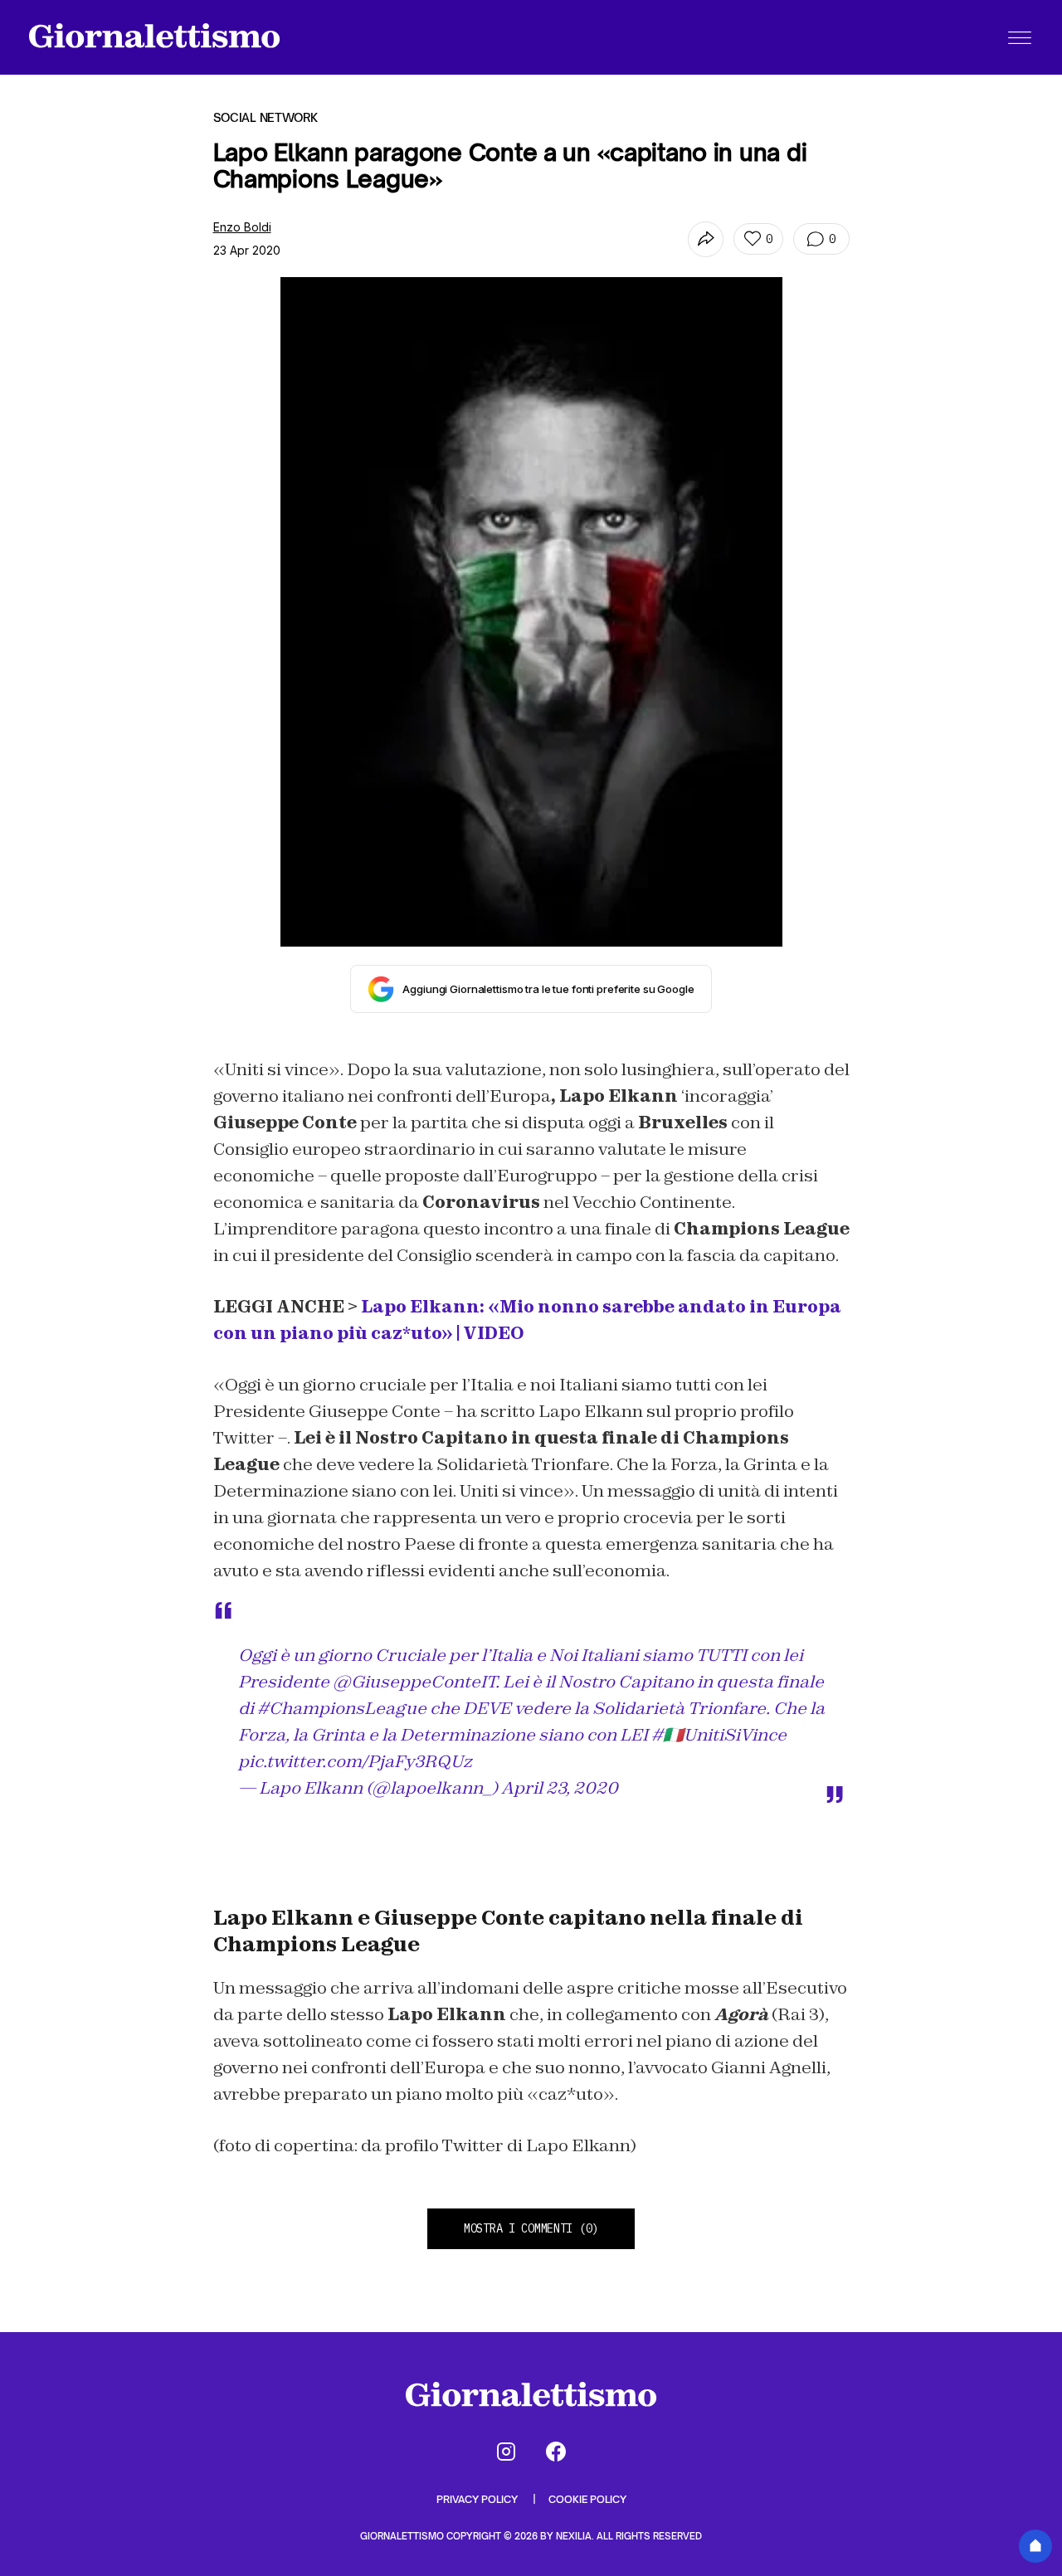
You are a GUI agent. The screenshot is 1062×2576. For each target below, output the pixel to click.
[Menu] (1020, 37)
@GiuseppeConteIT (414, 1682)
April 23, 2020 (560, 1788)
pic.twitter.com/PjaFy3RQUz (355, 1761)
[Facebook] (556, 2452)
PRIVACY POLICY (478, 2499)
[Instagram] (506, 2452)
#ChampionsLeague (342, 1708)
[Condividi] (706, 239)
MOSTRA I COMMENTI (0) (531, 2228)
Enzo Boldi (242, 227)
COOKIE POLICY (587, 2499)
